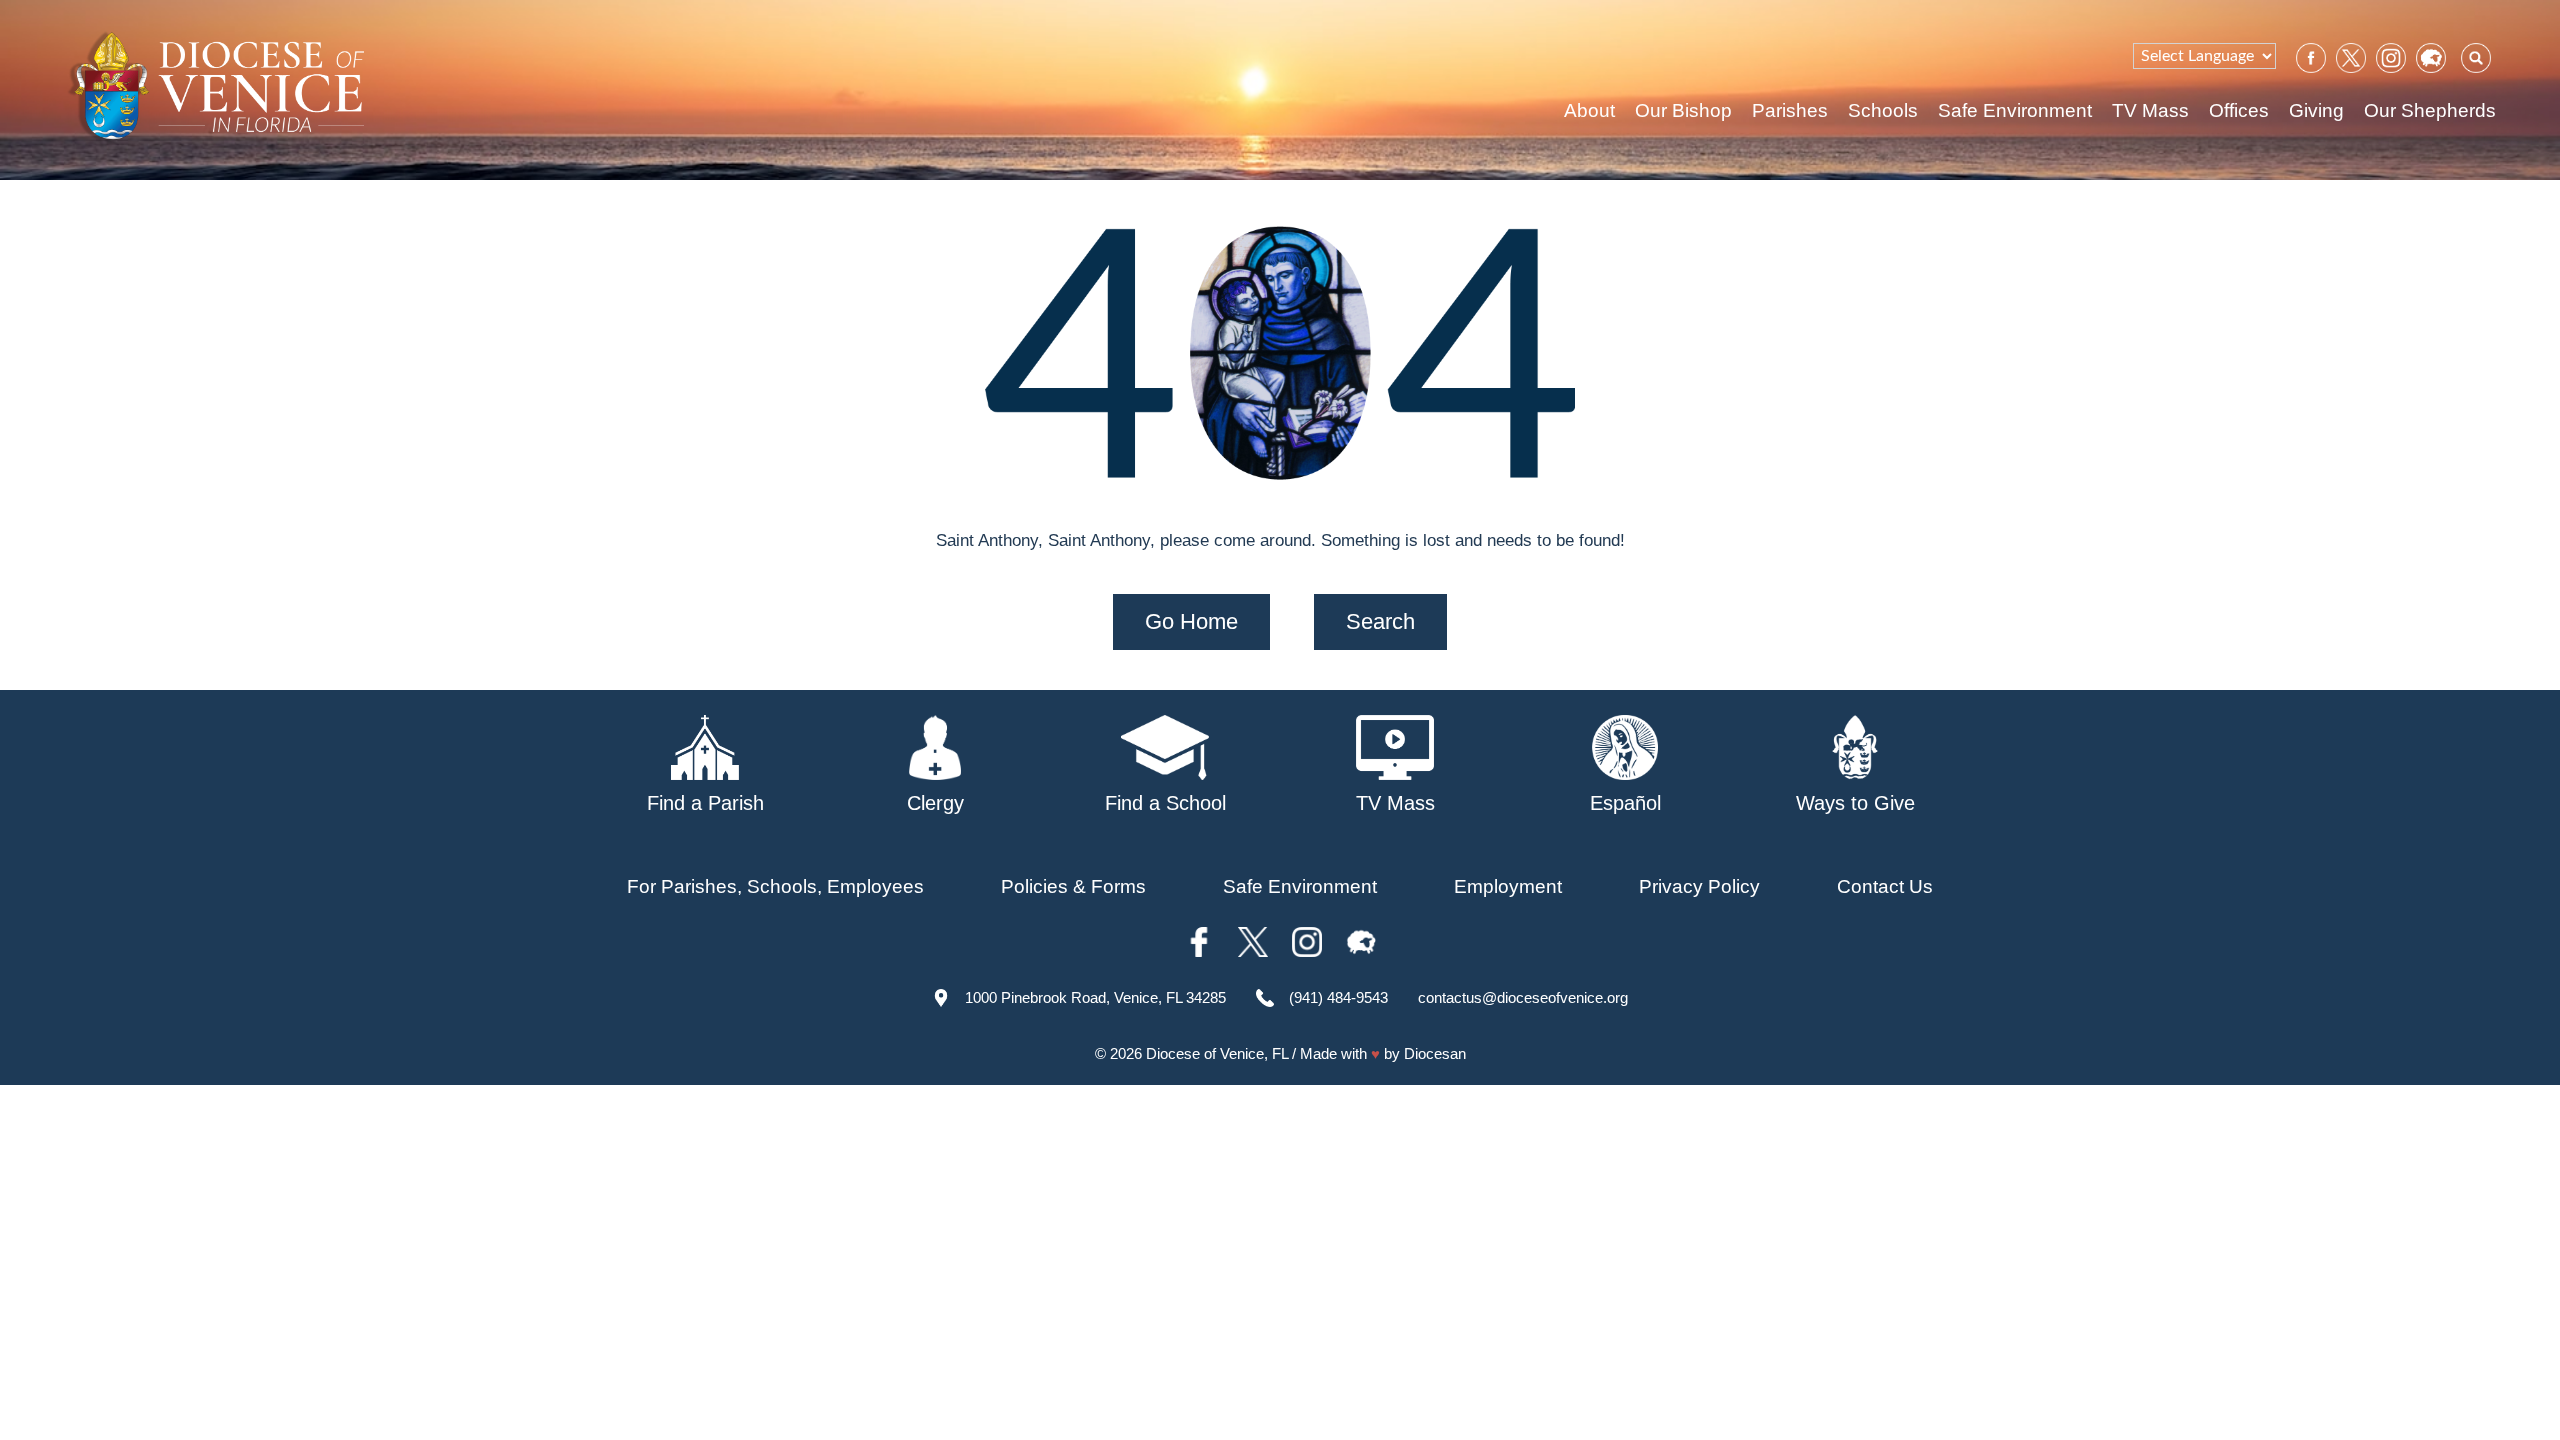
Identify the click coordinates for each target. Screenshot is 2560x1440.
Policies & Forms (1073, 886)
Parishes (1790, 110)
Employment (1508, 886)
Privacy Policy (1699, 886)
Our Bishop (1683, 110)
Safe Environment (2015, 110)
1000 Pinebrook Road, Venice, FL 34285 (1095, 997)
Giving (2316, 110)
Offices (2239, 110)
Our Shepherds (2430, 110)
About (1589, 110)
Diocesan (1435, 1053)
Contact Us (1885, 886)
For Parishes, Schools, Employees (775, 886)
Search (1380, 621)
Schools (1883, 110)
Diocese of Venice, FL (1217, 1053)
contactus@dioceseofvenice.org (1523, 997)
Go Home (1191, 621)
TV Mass (2150, 110)
